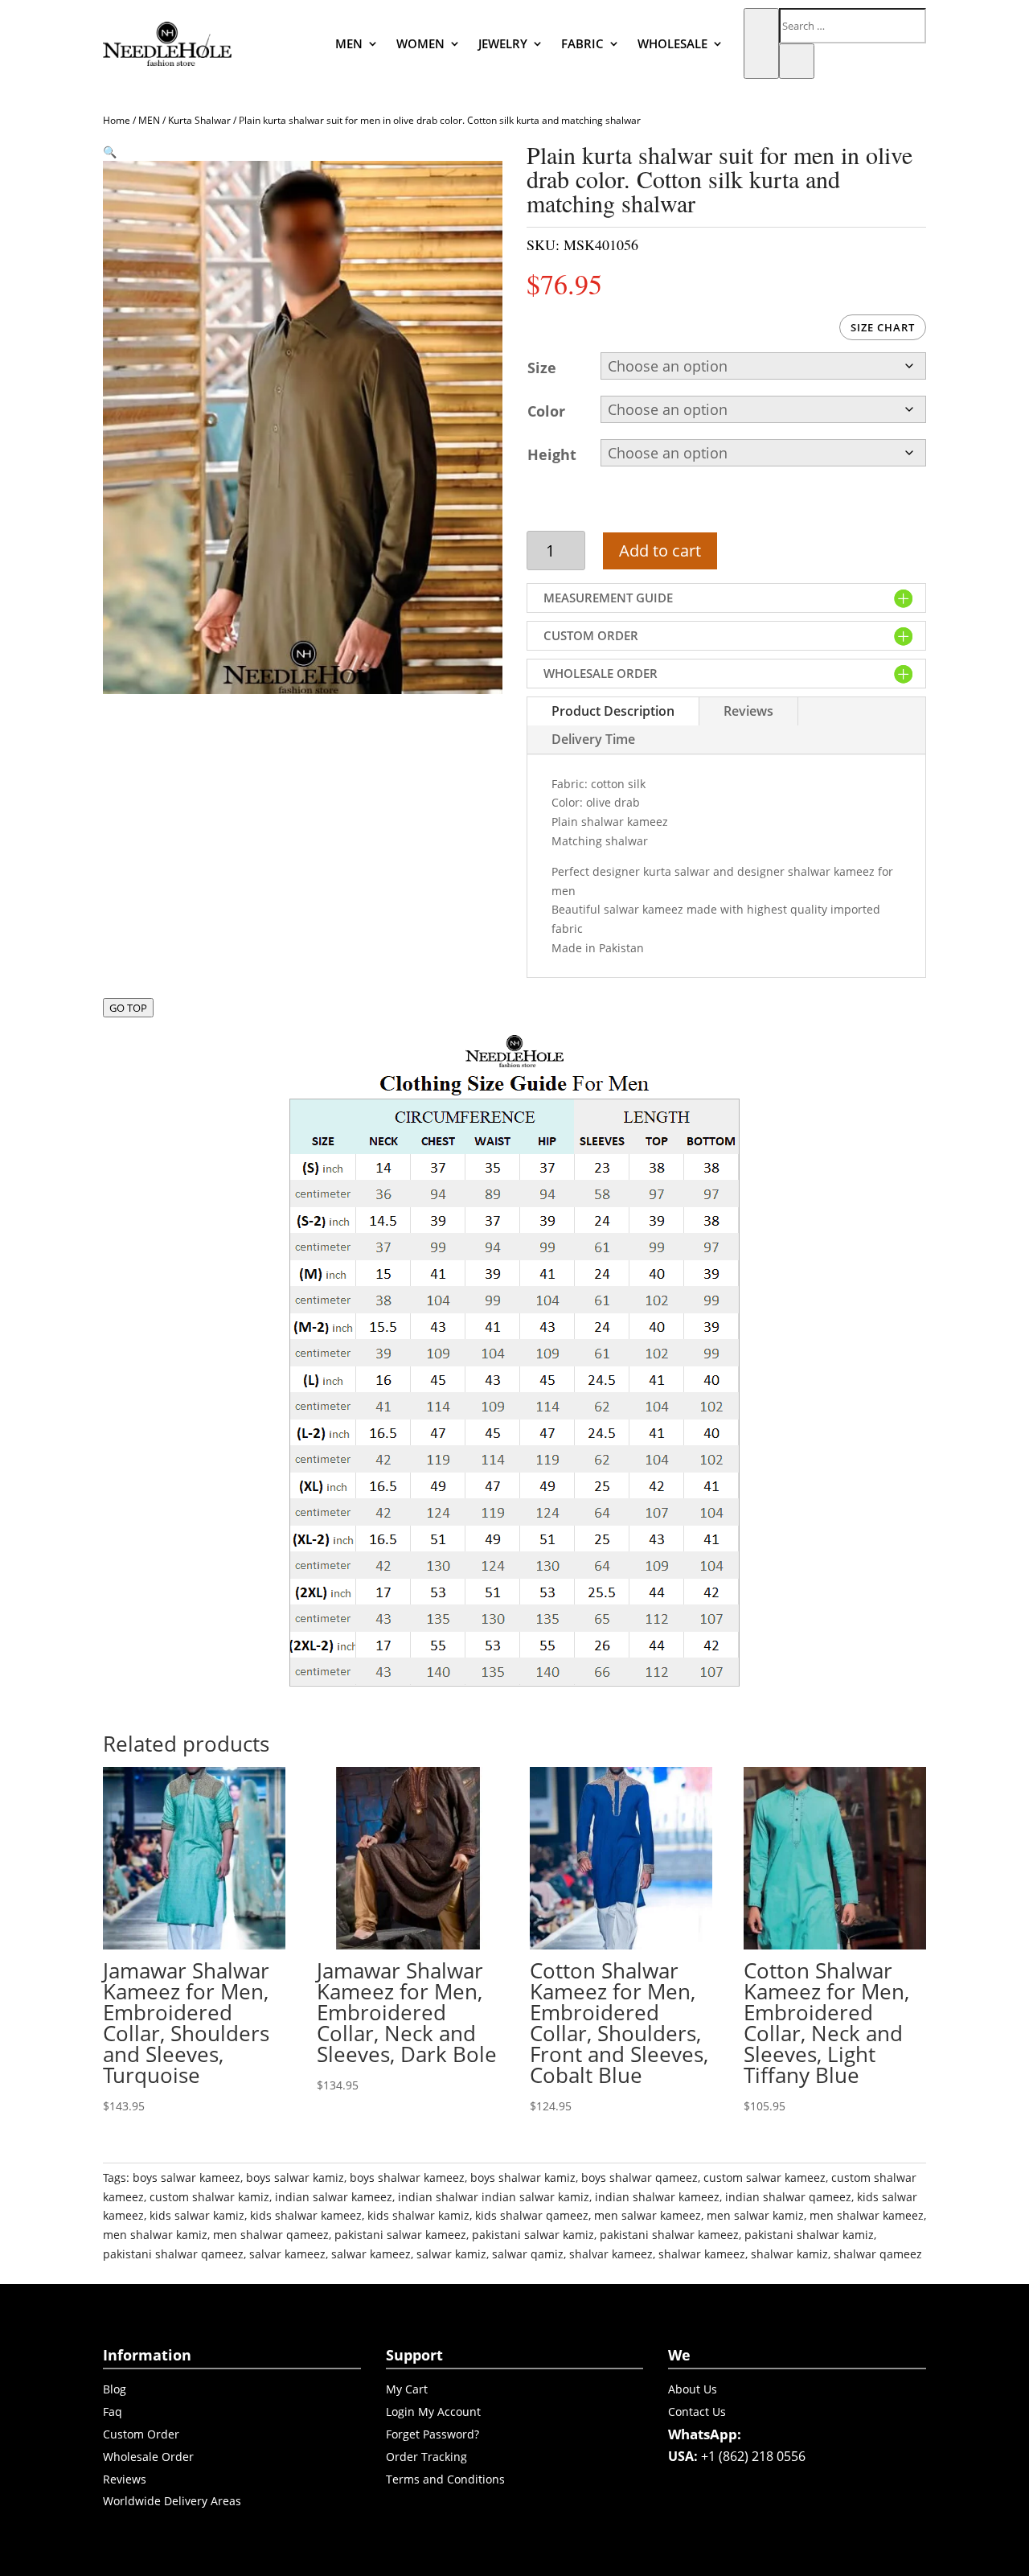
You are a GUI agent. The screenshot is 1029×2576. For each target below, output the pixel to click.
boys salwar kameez (187, 2177)
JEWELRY (503, 43)
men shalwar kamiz (155, 2235)
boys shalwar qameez (640, 2177)
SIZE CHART (883, 327)
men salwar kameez (648, 2215)
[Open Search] (761, 43)
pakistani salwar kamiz (533, 2235)
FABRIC (582, 43)
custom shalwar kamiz (209, 2197)
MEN (349, 43)
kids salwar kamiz (197, 2215)
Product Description (613, 711)
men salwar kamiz (755, 2215)
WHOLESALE (672, 43)
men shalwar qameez (271, 2235)
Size (542, 368)
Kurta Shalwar (199, 120)
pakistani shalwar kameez (669, 2235)
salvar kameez (287, 2254)
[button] (110, 152)
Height (552, 454)
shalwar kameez (702, 2254)
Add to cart (660, 551)
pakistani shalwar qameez (173, 2254)
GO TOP (128, 1008)
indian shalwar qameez (788, 2197)
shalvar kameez (611, 2254)
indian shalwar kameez (657, 2197)
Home (117, 120)
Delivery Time (593, 739)
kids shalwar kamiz (418, 2215)
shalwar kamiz (789, 2254)
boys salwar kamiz (295, 2177)
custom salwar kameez (765, 2177)
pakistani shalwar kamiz (809, 2235)
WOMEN (420, 43)
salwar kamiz (451, 2254)
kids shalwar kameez (306, 2215)
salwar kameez (371, 2254)
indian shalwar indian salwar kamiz (494, 2197)
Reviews (748, 711)
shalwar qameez (878, 2254)
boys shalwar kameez (407, 2177)
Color (546, 411)
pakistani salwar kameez (400, 2235)
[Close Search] (797, 61)
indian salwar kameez (334, 2197)
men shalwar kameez (867, 2215)
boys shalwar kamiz (523, 2177)
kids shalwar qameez (532, 2215)
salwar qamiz (528, 2254)
